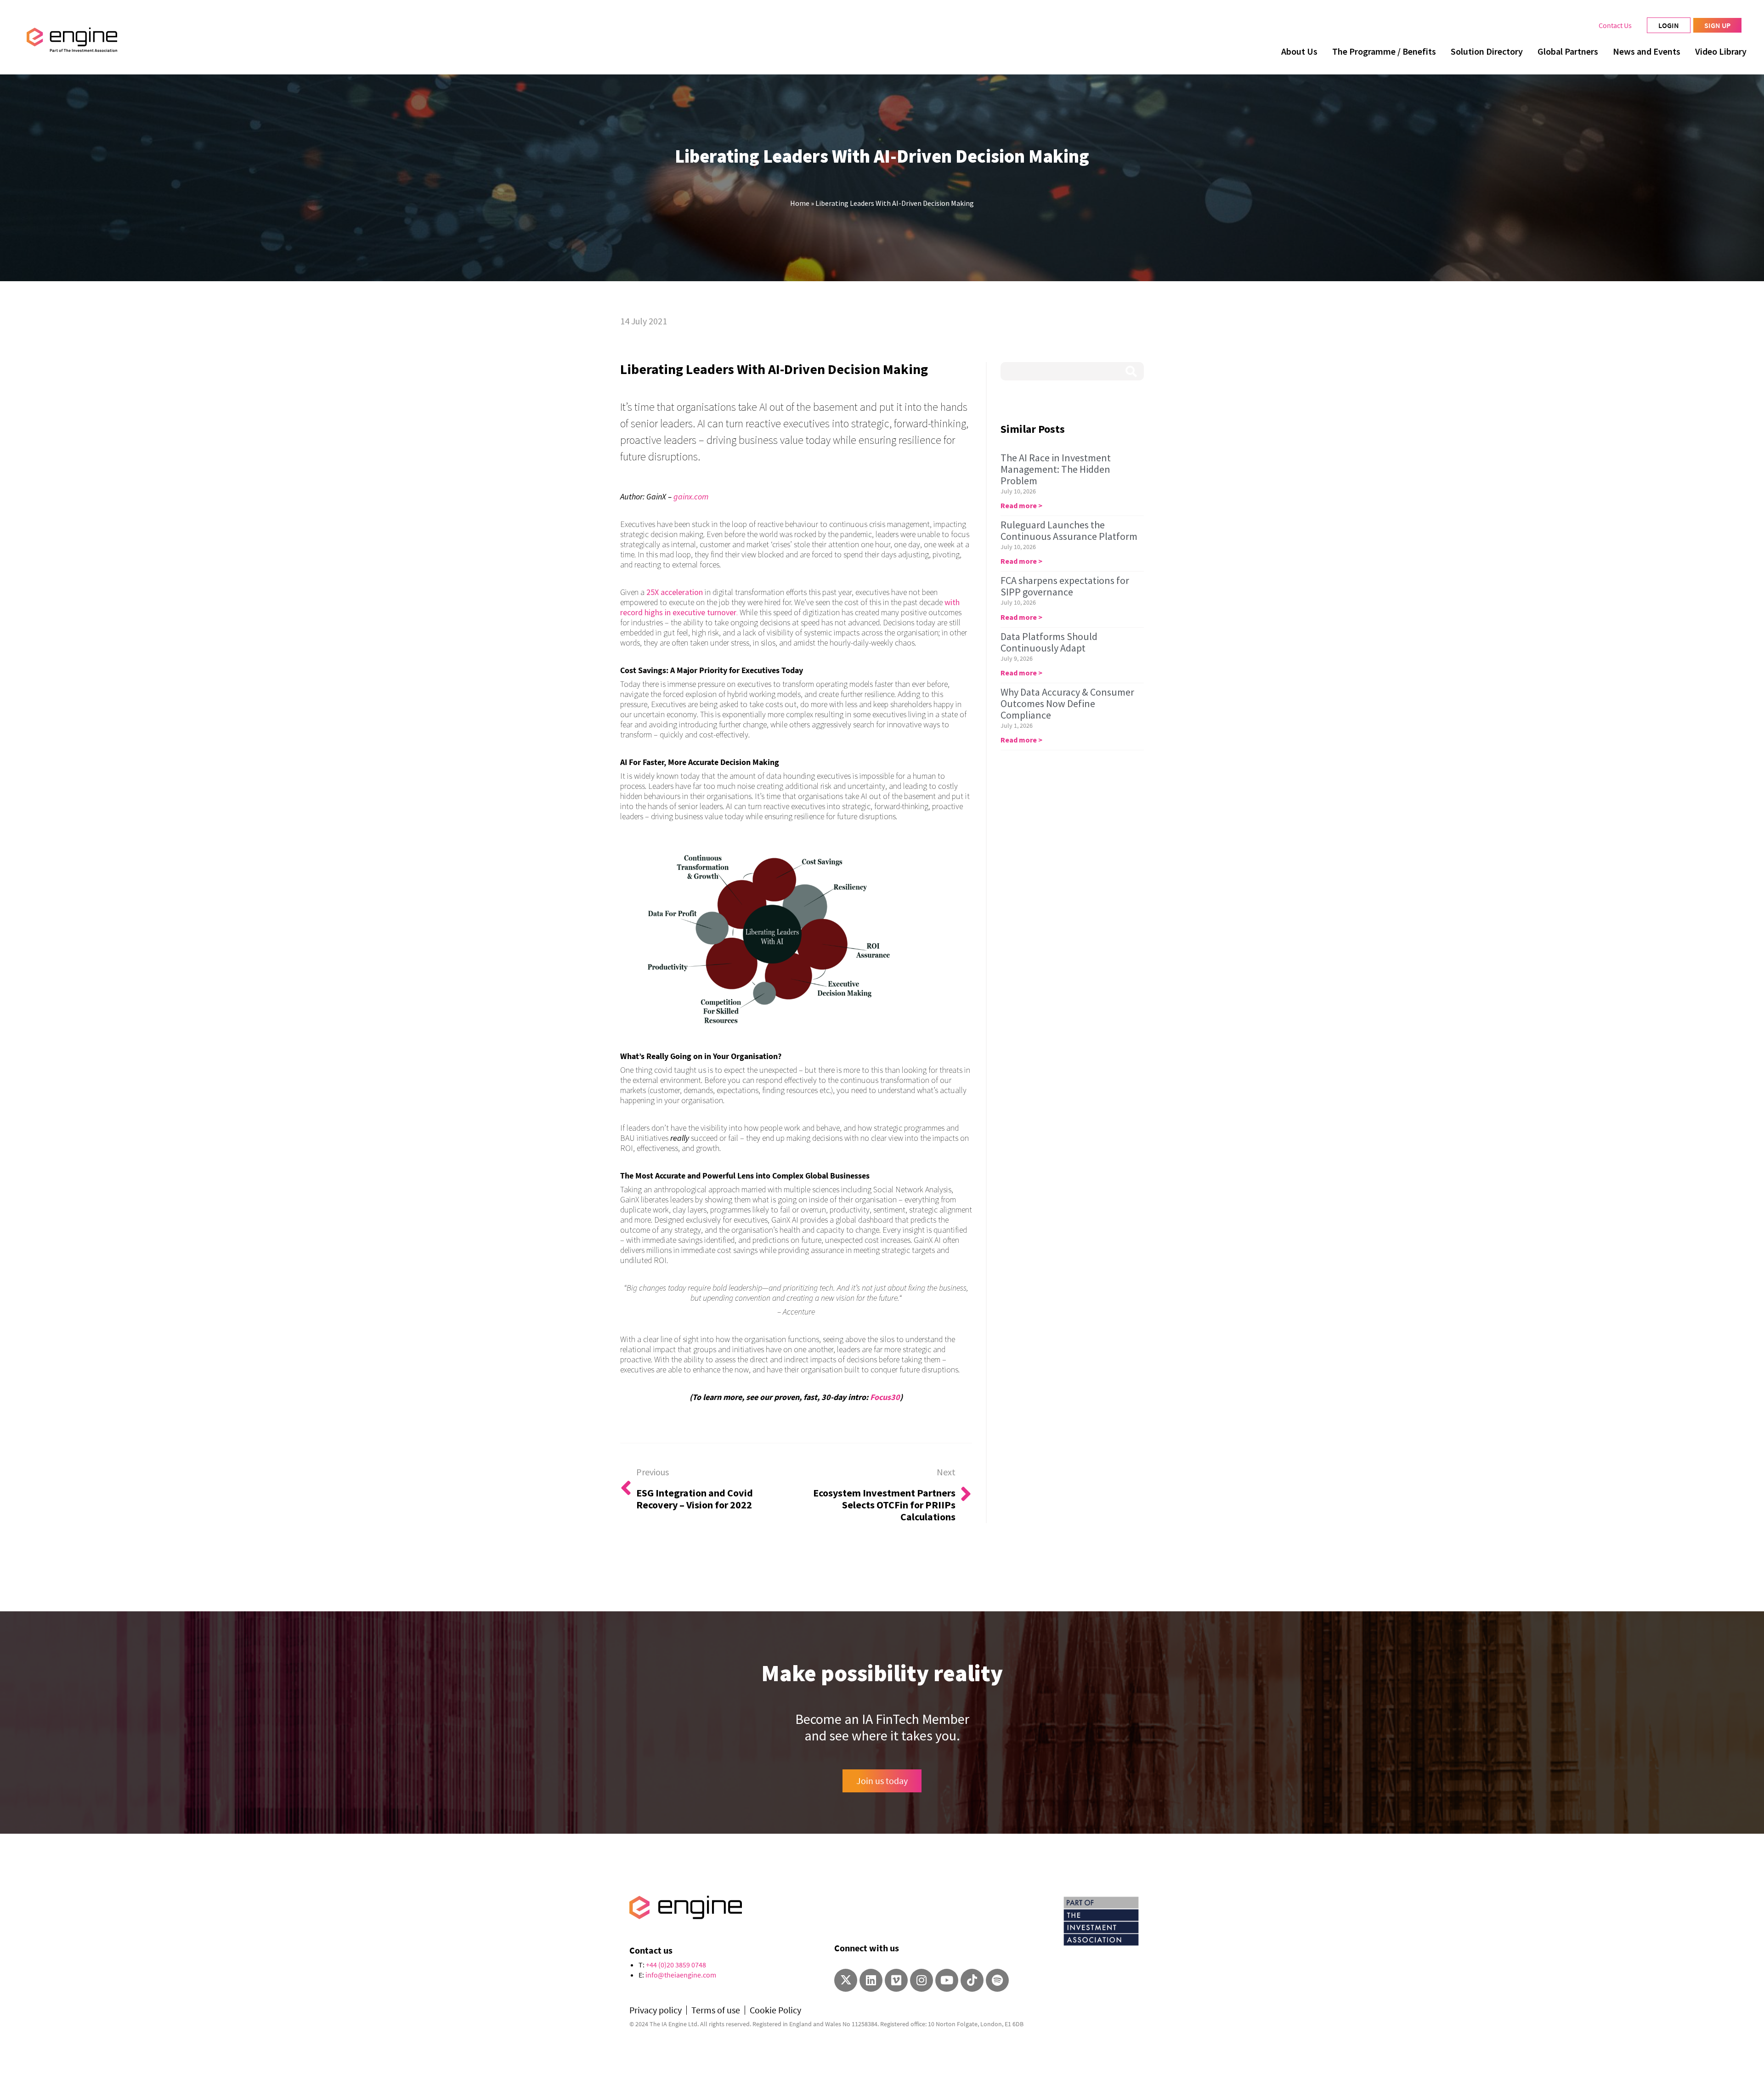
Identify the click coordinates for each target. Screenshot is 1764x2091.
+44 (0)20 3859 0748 (676, 1965)
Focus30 (885, 1397)
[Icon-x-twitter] (846, 1980)
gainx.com (691, 496)
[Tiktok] (972, 1980)
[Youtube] (947, 1980)
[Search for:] (1072, 371)
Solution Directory (1487, 51)
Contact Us (1615, 25)
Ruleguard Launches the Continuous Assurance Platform (1069, 530)
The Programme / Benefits (1384, 51)
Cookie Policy (775, 2010)
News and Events (1647, 51)
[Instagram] (922, 1980)
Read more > (1021, 505)
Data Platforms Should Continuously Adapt (1049, 642)
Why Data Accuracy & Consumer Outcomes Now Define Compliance (1067, 703)
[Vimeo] (896, 1980)
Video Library (1721, 51)
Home (800, 203)
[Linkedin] (871, 1980)
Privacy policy (656, 2010)
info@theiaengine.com (681, 1975)
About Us (1299, 51)
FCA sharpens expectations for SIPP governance (1065, 586)
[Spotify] (997, 1980)
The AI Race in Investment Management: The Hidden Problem (1056, 469)
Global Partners (1568, 51)
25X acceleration (675, 592)
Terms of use (716, 2010)
